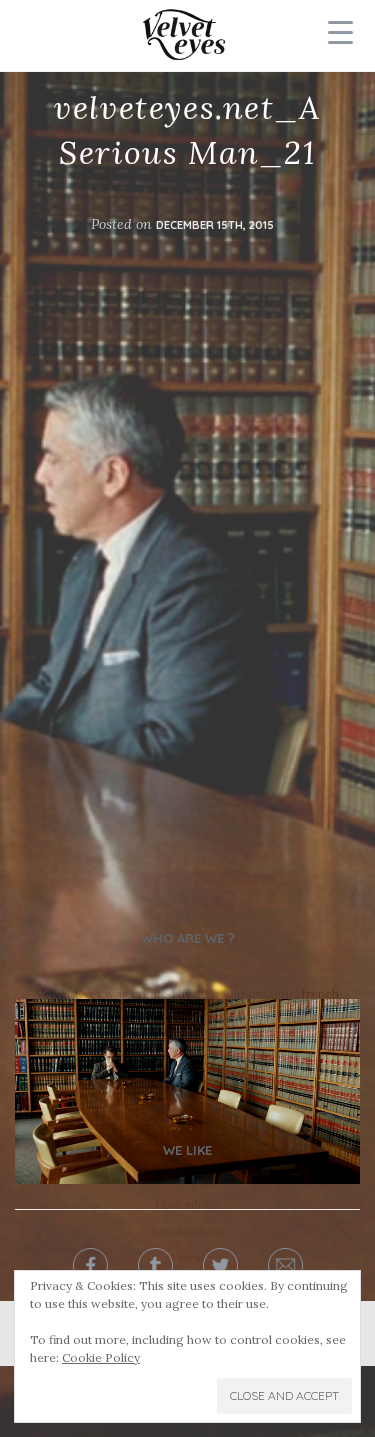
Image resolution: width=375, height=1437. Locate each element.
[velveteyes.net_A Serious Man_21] (187, 1090)
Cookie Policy (101, 1357)
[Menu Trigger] (340, 32)
